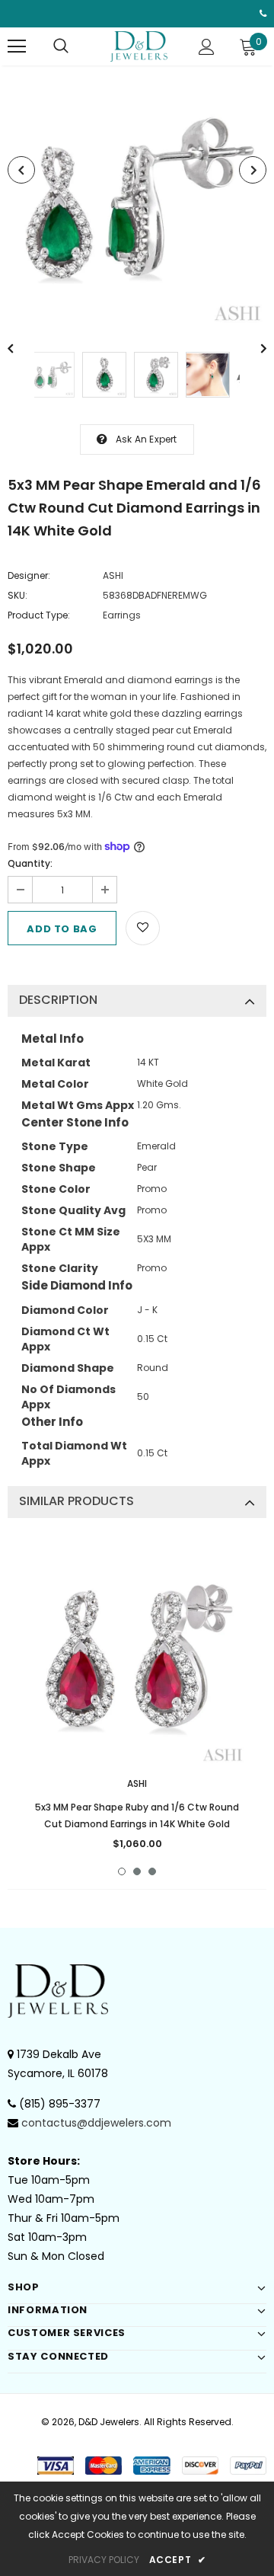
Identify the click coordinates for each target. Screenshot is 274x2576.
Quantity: (30, 863)
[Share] (177, 926)
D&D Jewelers (109, 2422)
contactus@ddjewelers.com (96, 2123)
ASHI (113, 575)
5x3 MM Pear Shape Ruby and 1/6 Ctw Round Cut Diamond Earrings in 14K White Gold (137, 1815)
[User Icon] (207, 47)
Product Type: (39, 615)
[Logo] (139, 46)
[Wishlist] (143, 928)
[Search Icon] (61, 46)
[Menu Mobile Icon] (17, 46)
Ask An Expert (147, 439)
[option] (137, 197)
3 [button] (152, 1871)
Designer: (29, 575)
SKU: (18, 595)
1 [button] (122, 1871)
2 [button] (137, 1871)
